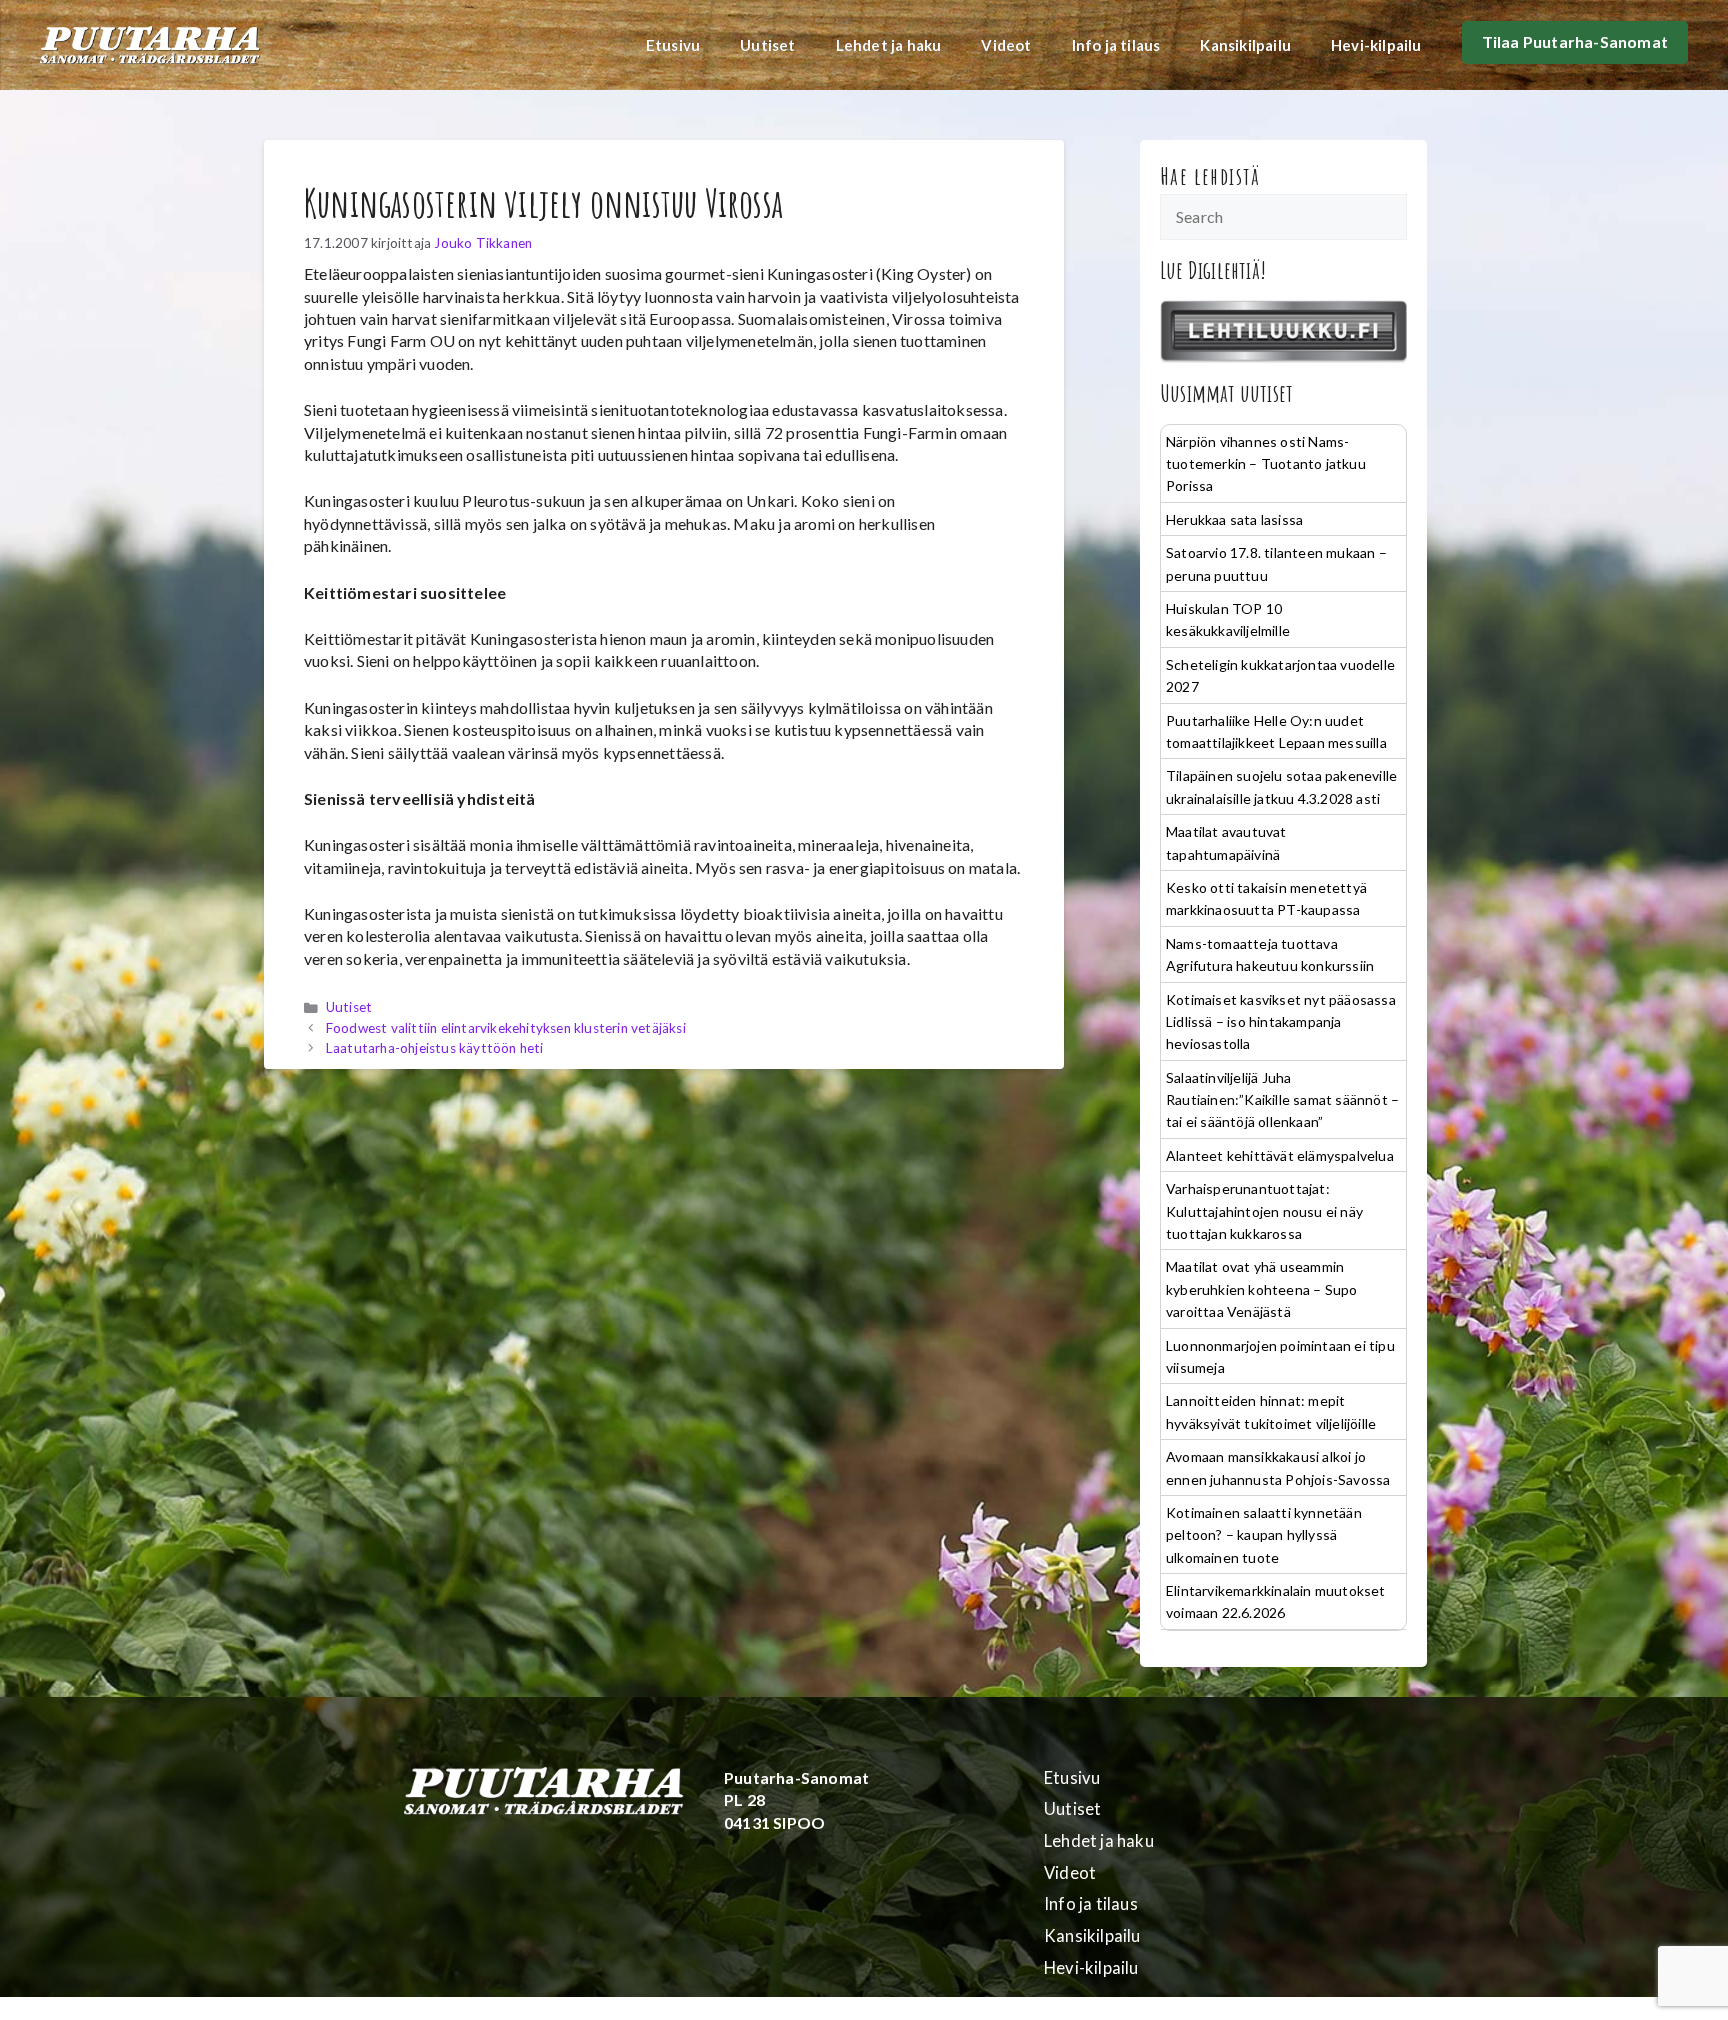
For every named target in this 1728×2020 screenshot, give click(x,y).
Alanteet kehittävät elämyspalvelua (1280, 1155)
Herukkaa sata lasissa (1234, 519)
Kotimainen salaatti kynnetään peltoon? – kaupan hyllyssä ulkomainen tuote (1264, 1535)
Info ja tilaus (1116, 45)
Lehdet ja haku (889, 45)
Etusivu (673, 45)
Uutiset (767, 45)
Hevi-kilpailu (1376, 45)
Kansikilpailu (1245, 45)
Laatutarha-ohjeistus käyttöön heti (435, 1048)
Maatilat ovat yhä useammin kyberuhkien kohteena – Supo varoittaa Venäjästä (1261, 1289)
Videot (1006, 45)
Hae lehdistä (1210, 176)
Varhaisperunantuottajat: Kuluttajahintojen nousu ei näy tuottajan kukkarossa (1264, 1211)
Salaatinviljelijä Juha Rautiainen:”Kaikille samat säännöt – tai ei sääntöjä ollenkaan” (1282, 1100)
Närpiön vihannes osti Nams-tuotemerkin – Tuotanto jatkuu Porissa (1266, 464)
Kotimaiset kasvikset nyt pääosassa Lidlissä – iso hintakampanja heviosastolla (1281, 1022)
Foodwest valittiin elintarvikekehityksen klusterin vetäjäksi (506, 1028)
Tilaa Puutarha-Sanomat (1575, 41)
